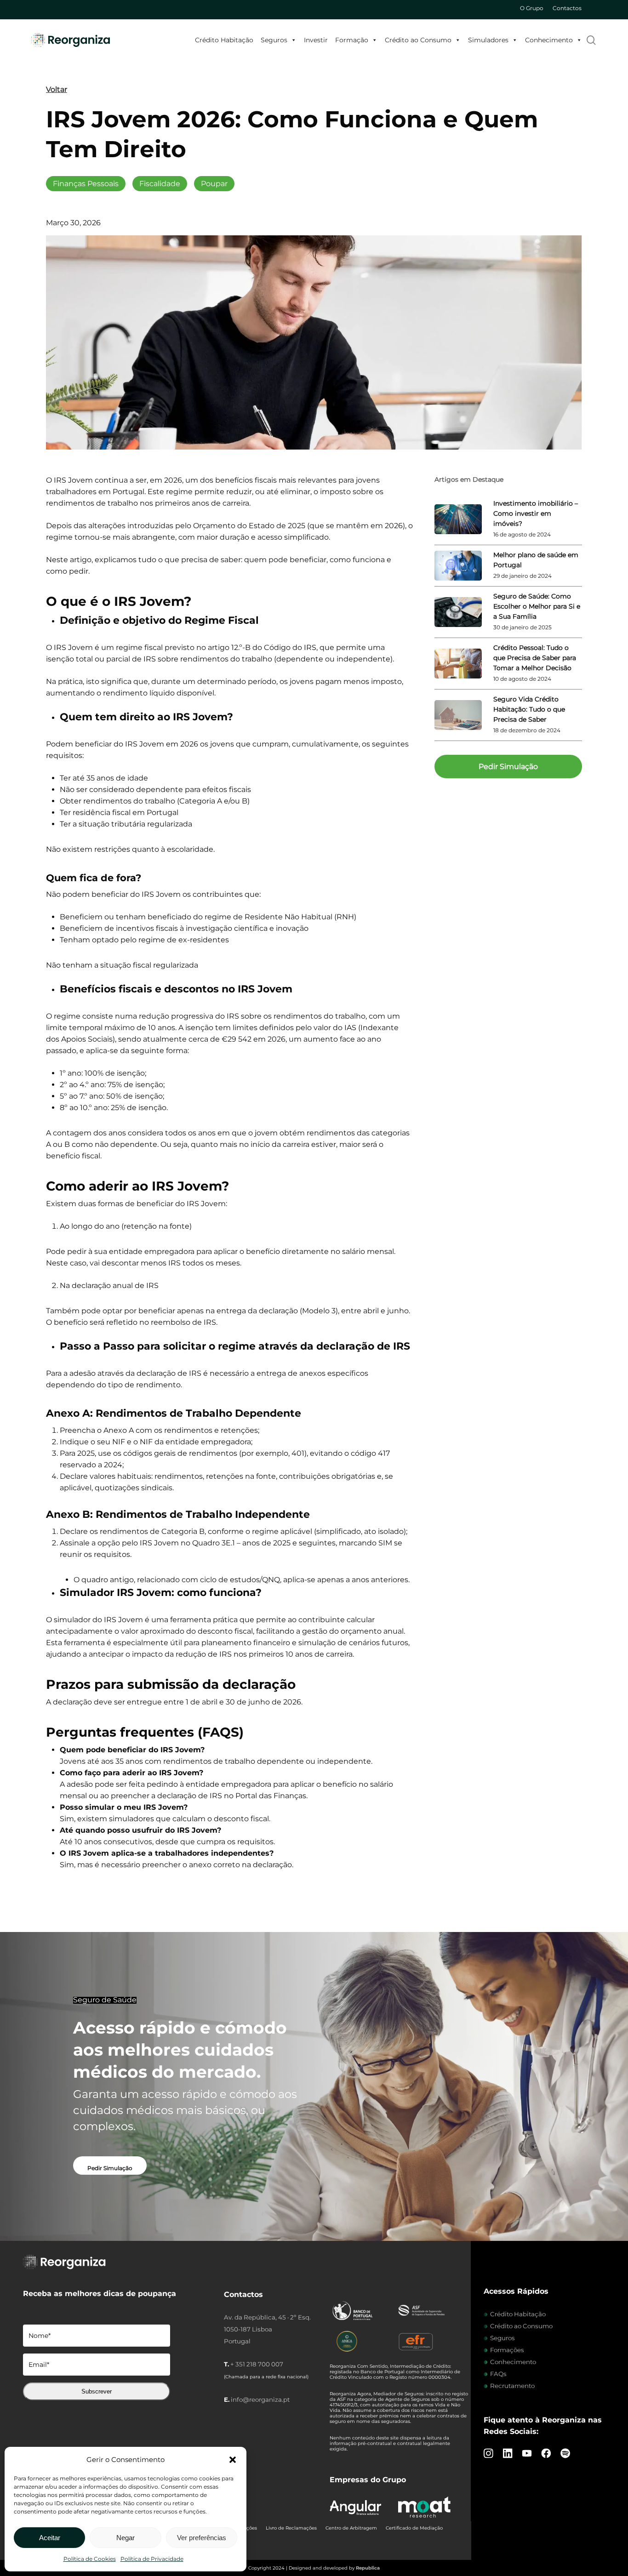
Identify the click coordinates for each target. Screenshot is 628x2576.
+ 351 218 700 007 (257, 2364)
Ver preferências (202, 2538)
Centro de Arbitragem (351, 2528)
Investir (316, 40)
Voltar (57, 89)
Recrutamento (512, 2386)
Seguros (274, 40)
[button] (233, 2460)
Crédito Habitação (224, 40)
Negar (126, 2538)
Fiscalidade (160, 184)
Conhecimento (549, 40)
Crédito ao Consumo (418, 40)
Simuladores (488, 40)
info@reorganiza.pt (260, 2399)
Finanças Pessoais (86, 184)
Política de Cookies (90, 2559)
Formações (507, 2350)
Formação (352, 40)
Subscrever (97, 2391)
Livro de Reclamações (291, 2528)
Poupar (214, 184)
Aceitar (50, 2538)
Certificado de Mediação (414, 2528)
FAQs (498, 2374)
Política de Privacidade (152, 2559)
